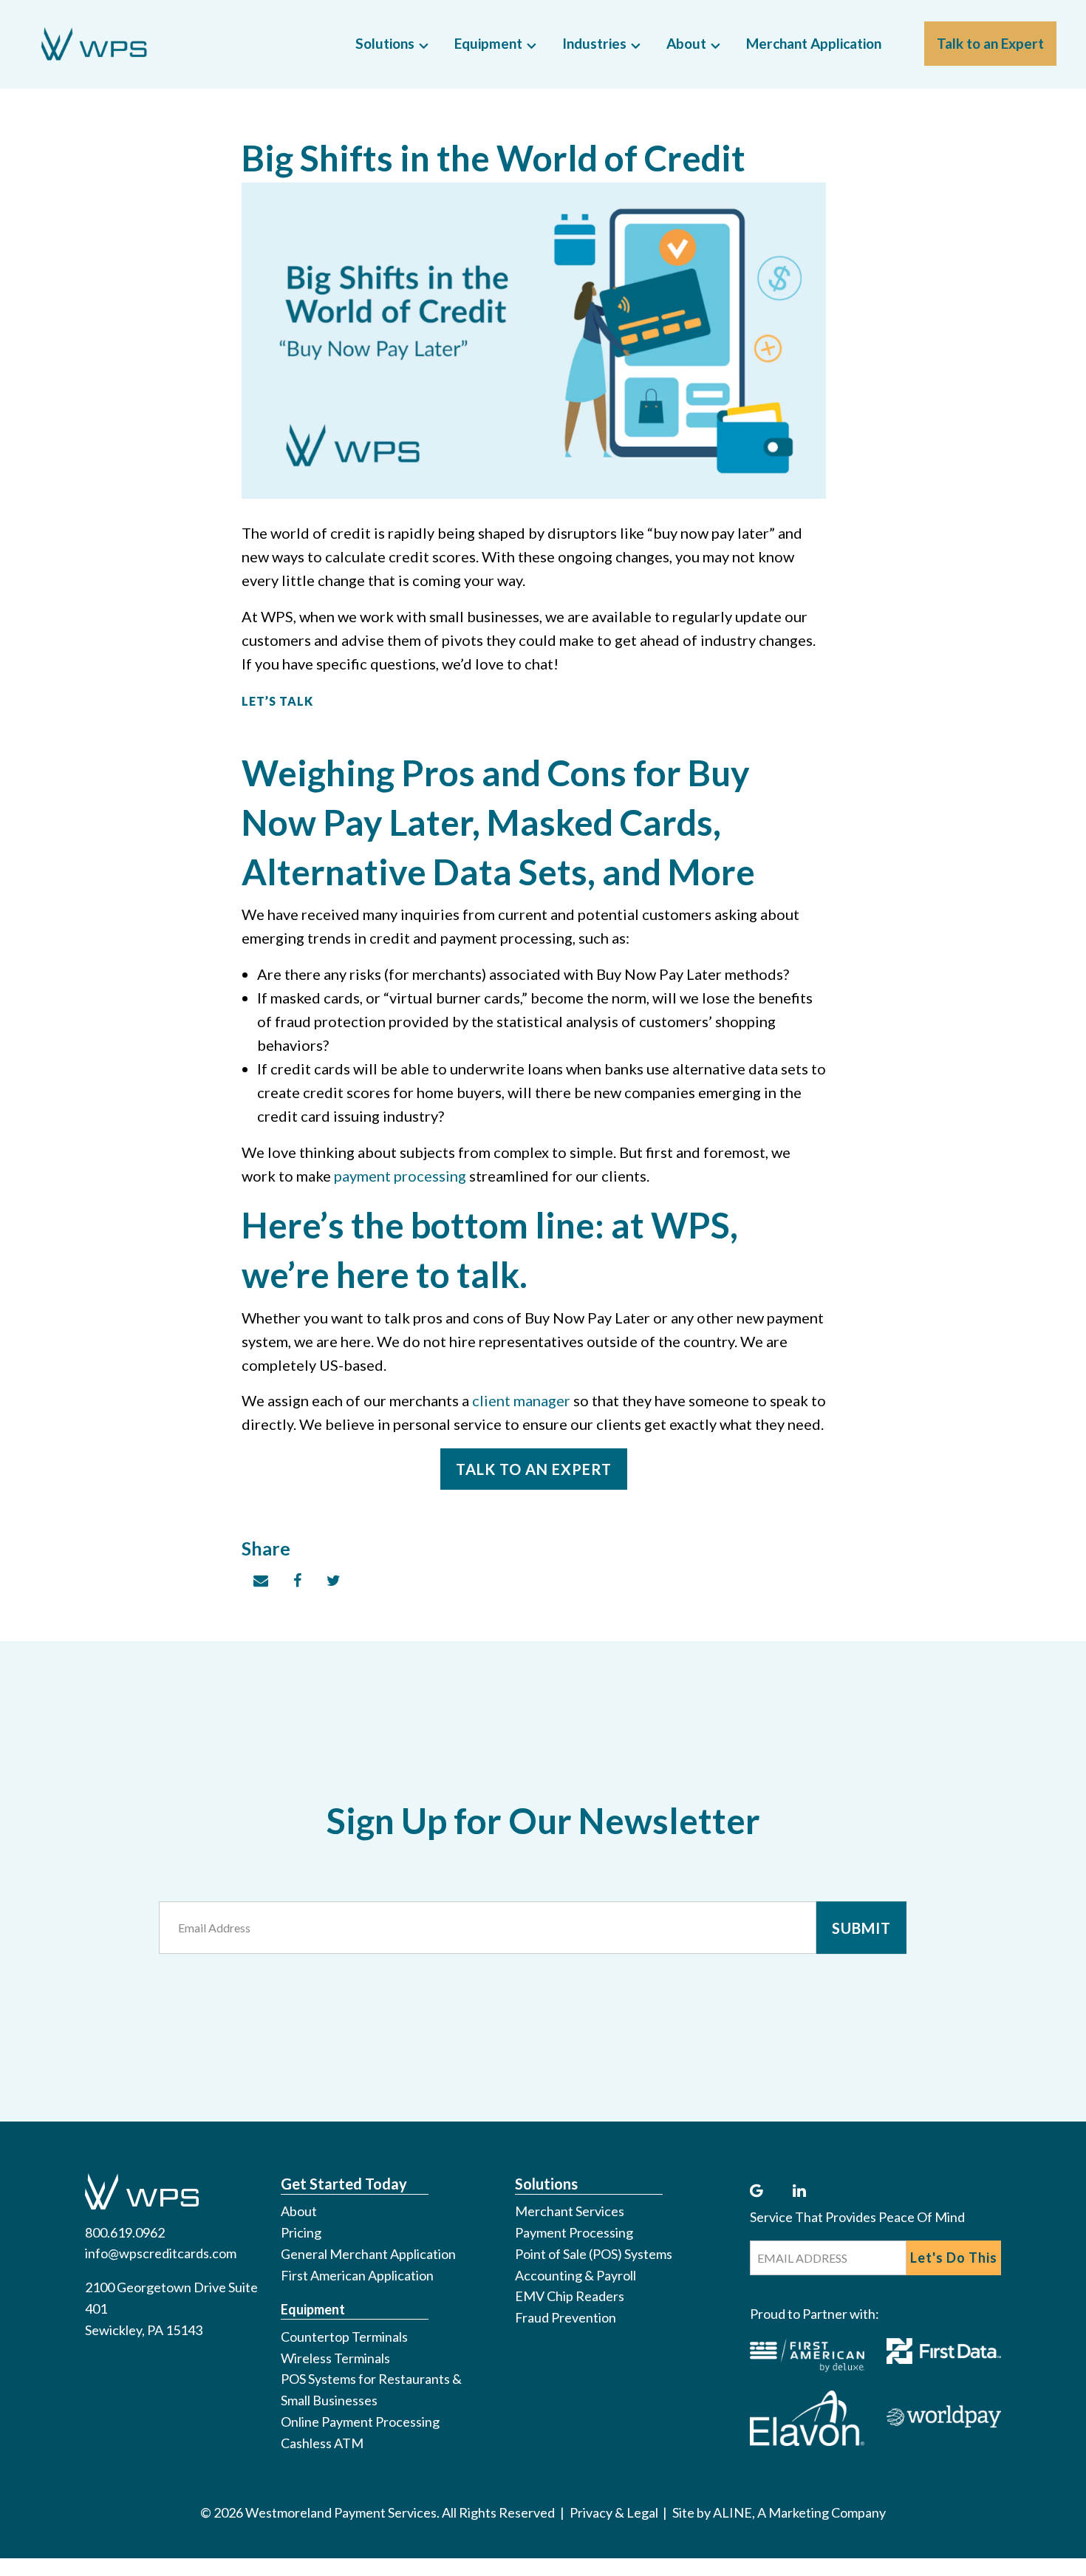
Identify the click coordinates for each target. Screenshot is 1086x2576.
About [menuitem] (686, 43)
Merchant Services (570, 2211)
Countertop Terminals (344, 2337)
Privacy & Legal (614, 2512)
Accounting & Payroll (576, 2275)
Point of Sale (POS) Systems (594, 2254)
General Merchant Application (368, 2254)
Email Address (222, 1911)
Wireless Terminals (335, 2358)
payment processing (400, 1176)
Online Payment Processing (360, 2422)
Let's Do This (954, 2258)
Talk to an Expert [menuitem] (990, 43)
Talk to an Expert (534, 1469)
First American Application (357, 2275)
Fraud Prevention (566, 2317)
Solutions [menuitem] (385, 43)
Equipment (313, 2309)
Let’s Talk (277, 701)
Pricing (301, 2232)
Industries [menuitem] (594, 43)
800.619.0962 (125, 2232)
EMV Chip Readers (570, 2296)
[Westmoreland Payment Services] (185, 44)
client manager (521, 1400)
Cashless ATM (322, 2443)
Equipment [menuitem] (488, 43)
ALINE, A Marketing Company (799, 2512)
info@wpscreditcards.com (161, 2253)
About (299, 2211)
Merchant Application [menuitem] (814, 43)
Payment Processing (574, 2232)
